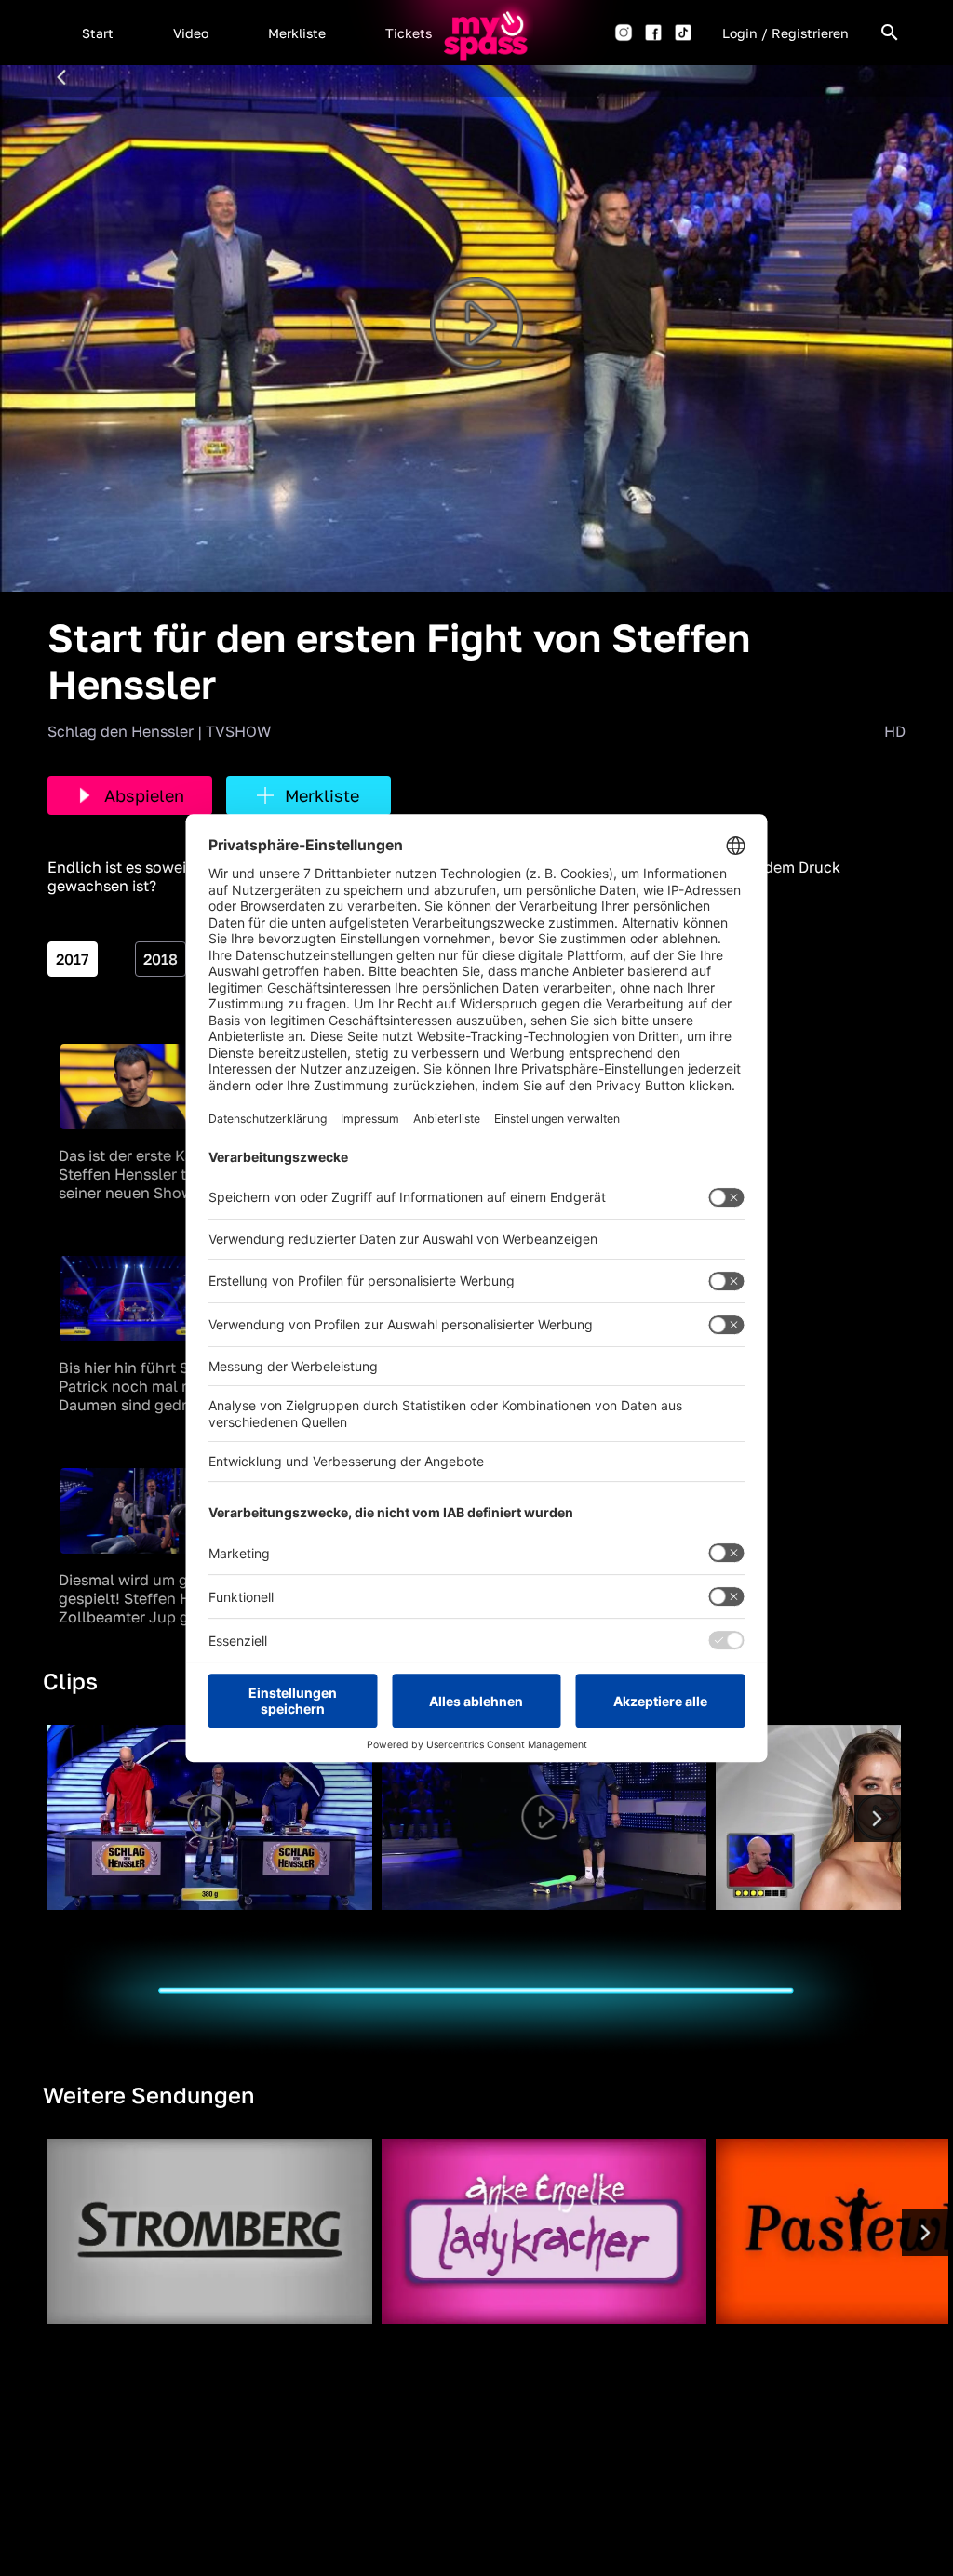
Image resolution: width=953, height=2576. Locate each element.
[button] (98, 33)
